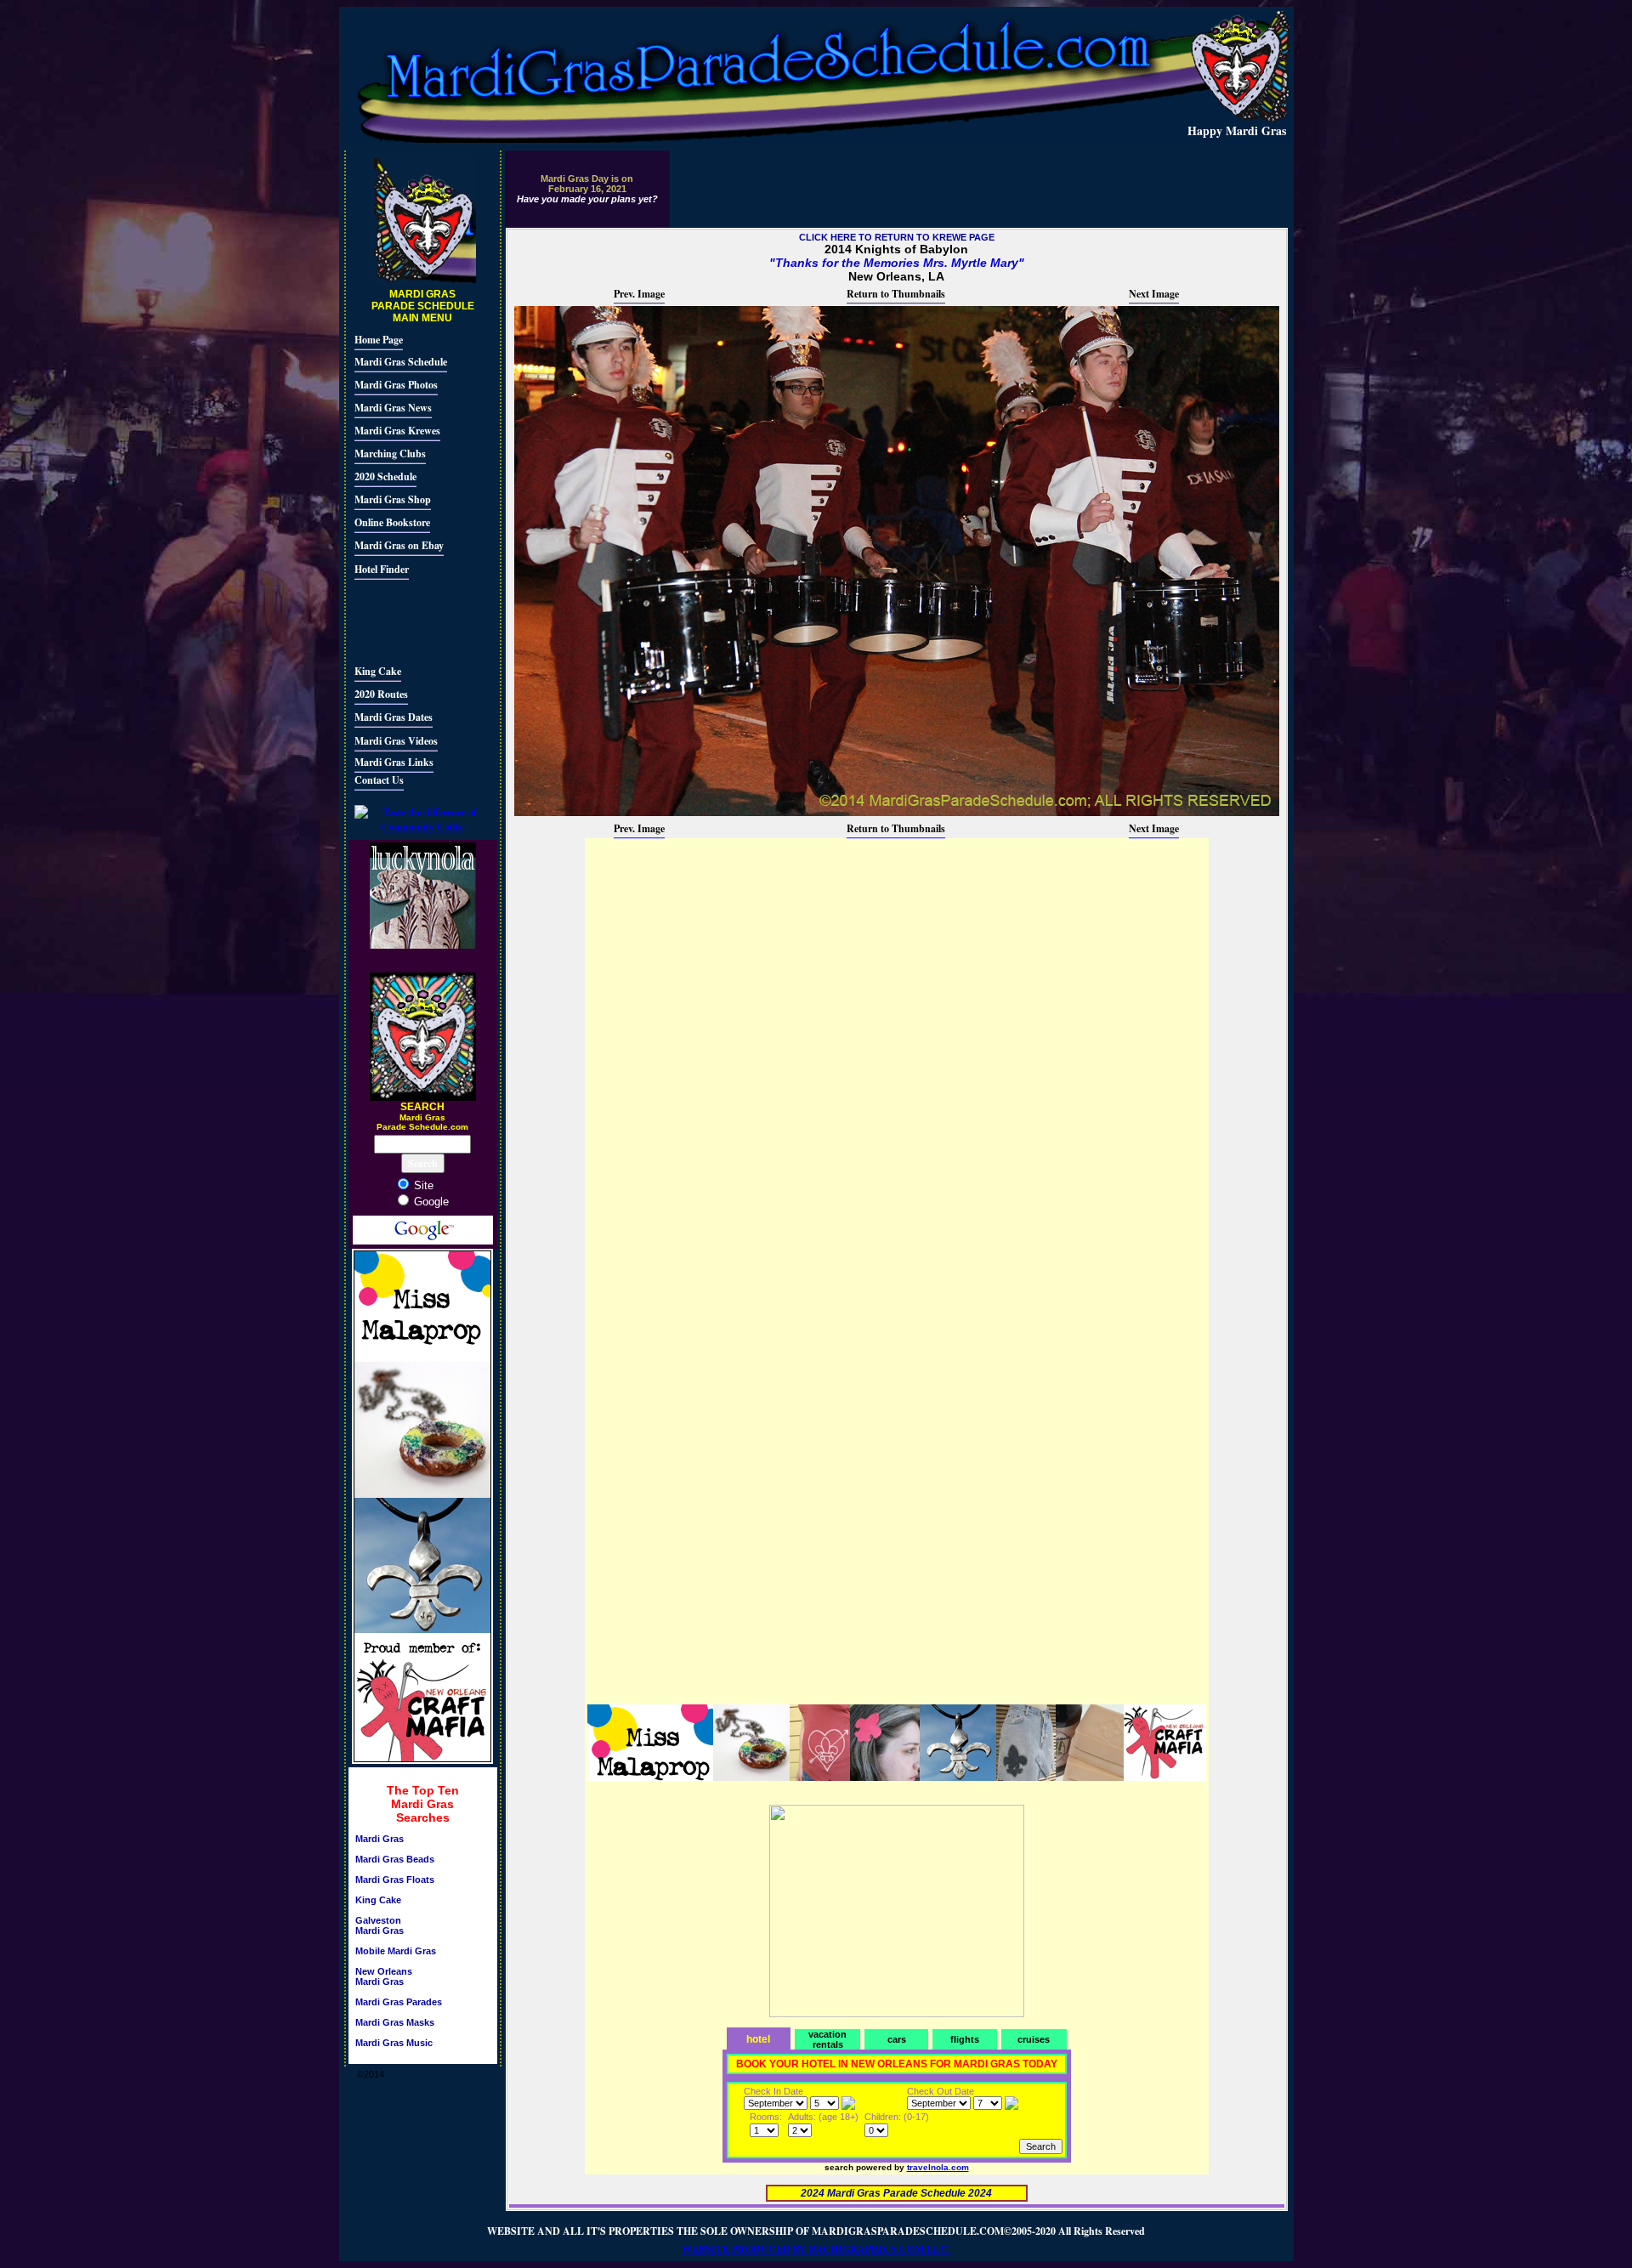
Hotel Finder (382, 569)
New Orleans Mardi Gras (384, 1976)
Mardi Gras (380, 1839)
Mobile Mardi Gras (396, 1951)
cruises (1034, 2039)
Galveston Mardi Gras (380, 1925)
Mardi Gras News (393, 408)
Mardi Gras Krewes (397, 431)
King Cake (378, 671)
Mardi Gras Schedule (401, 362)
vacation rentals (827, 2039)
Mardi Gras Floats (395, 1880)
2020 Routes (381, 694)
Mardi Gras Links (394, 762)
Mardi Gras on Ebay (399, 545)
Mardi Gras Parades (399, 2002)
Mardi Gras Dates (394, 717)
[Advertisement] (405, 620)
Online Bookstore (392, 522)
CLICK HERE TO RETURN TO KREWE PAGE (897, 237)
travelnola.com (938, 2167)
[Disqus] (897, 1053)
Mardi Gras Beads (395, 1859)
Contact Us (379, 780)
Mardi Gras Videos (396, 741)
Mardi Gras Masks (395, 2022)
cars (897, 2039)
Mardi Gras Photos (396, 385)
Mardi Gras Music (394, 2043)
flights (965, 2039)
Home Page (379, 340)
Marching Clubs (390, 454)
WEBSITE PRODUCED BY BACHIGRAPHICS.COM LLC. (816, 2249)
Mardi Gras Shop (393, 499)
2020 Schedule (385, 476)
